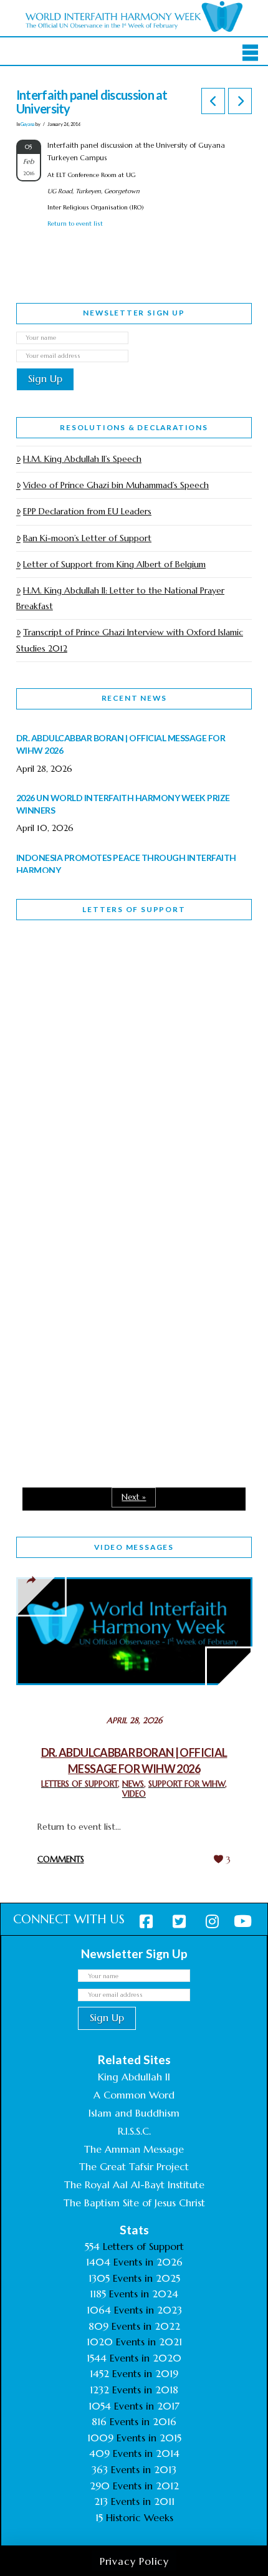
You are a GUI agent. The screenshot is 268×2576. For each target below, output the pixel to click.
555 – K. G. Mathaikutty (103, 981)
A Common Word (134, 2095)
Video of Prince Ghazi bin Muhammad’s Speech (116, 485)
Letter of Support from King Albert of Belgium (114, 564)
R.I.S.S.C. (134, 2131)
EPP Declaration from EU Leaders (87, 511)
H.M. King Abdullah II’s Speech (82, 459)
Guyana (28, 124)
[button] (250, 52)
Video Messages (134, 1547)
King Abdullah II (134, 2077)
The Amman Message (134, 2149)
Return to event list (75, 223)
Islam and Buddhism (134, 2113)
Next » (134, 1497)
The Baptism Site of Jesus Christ (134, 2203)
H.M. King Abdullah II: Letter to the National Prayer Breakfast (120, 598)
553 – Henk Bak (81, 1335)
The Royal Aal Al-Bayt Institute (134, 2184)
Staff (48, 1078)
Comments (61, 1859)
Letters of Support (134, 909)
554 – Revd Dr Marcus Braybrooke (98, 1166)
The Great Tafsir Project (134, 2166)
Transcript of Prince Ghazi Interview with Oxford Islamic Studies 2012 (130, 640)
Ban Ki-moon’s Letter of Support (87, 538)
